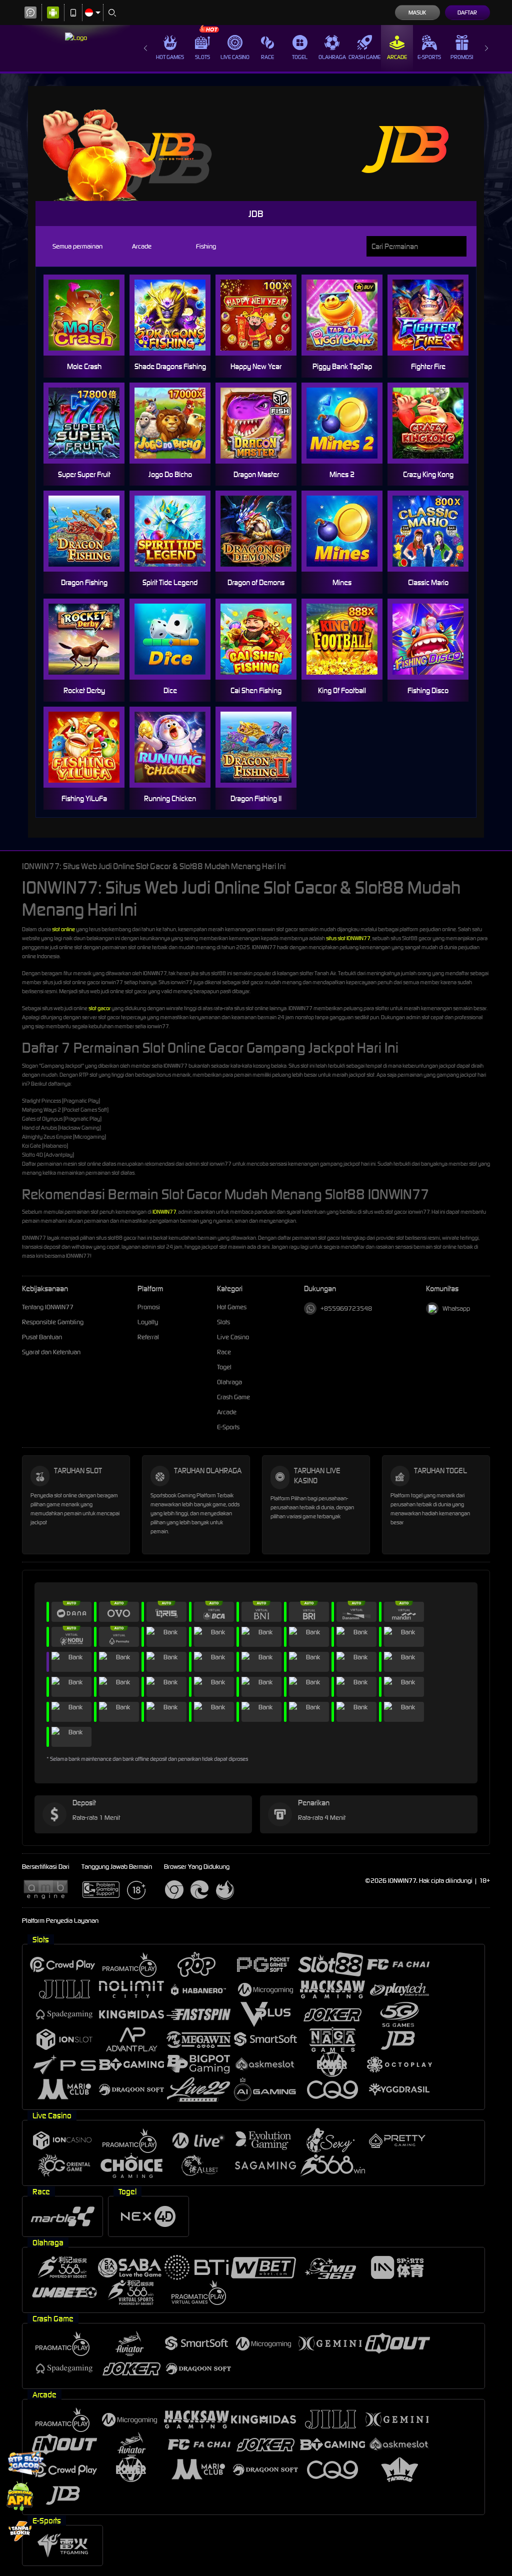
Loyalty (148, 1322)
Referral (148, 1337)
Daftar (467, 13)
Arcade (397, 57)
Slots (202, 57)
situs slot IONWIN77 (348, 938)
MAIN (90, 315)
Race (267, 57)
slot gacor (99, 1008)
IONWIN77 (164, 1212)
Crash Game (364, 57)
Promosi (462, 57)
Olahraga (332, 57)
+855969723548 (346, 1309)
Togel (300, 57)
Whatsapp (456, 1309)
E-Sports (429, 57)
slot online (63, 929)
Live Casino (235, 57)
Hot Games (170, 57)
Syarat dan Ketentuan (51, 1352)
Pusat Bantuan (42, 1337)
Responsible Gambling (53, 1322)
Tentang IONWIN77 (48, 1307)
